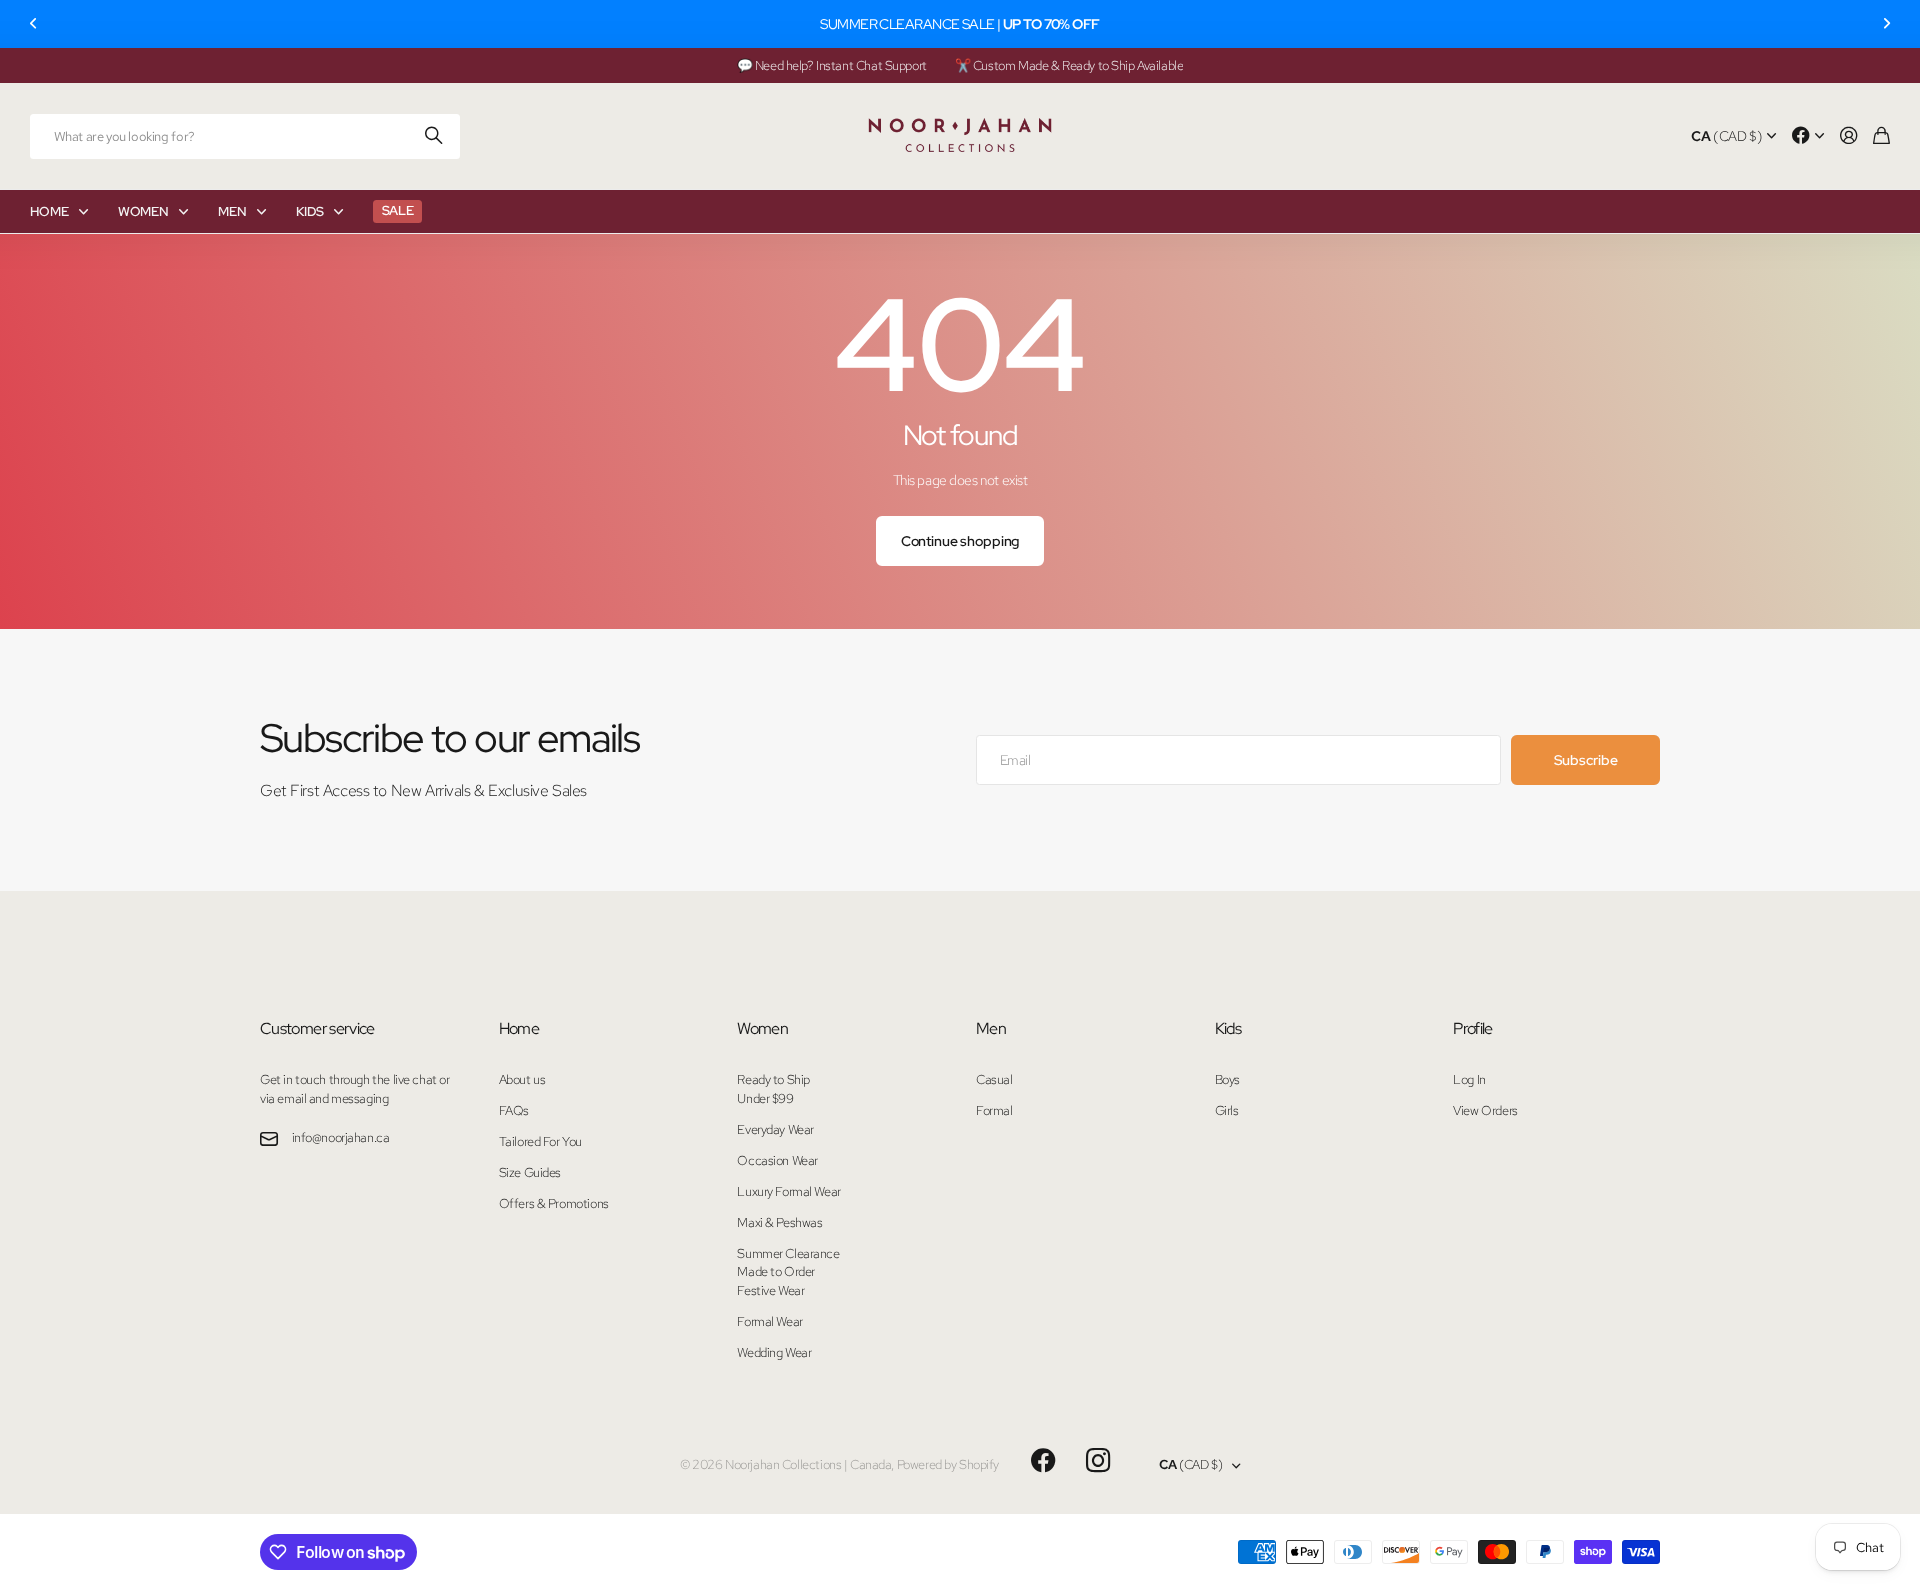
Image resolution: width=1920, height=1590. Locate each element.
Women (762, 1028)
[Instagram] (1098, 1461)
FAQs (514, 1110)
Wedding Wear (774, 1352)
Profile (1473, 1028)
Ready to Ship (773, 1079)
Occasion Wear (777, 1160)
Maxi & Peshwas (779, 1222)
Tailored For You (540, 1141)
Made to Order (776, 1271)
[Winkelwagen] (1881, 136)
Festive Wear (770, 1290)
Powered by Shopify (948, 1464)
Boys (1227, 1079)
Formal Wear (769, 1321)
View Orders (1485, 1110)
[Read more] (1808, 136)
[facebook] (1043, 1461)
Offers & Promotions (554, 1203)
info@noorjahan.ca (341, 1137)
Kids (1228, 1028)
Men (991, 1028)
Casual (994, 1079)
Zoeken (435, 136)
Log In (1469, 1079)
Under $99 (765, 1098)
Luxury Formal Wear (788, 1191)
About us (522, 1079)
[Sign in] (1849, 136)
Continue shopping (960, 541)
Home (519, 1028)
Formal (994, 1110)
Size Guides (530, 1172)
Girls (1227, 1110)
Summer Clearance (788, 1253)
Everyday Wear (775, 1129)
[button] (34, 24)
